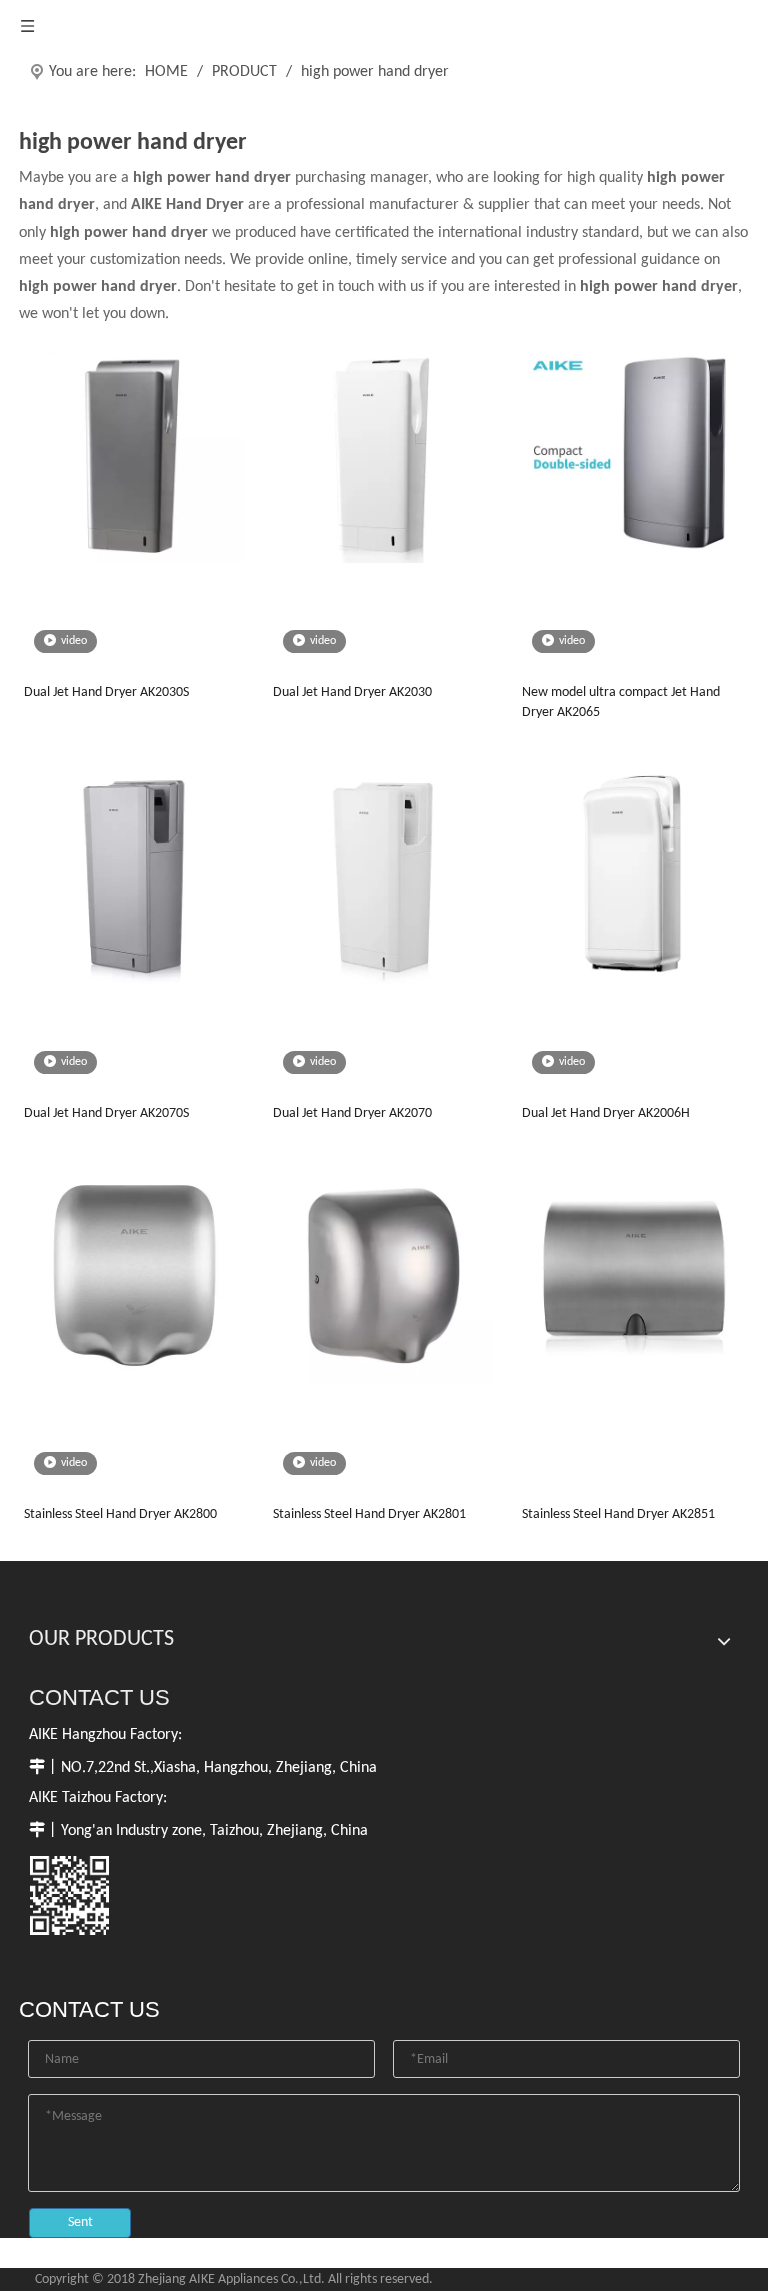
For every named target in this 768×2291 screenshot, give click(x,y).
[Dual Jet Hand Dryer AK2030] (383, 453)
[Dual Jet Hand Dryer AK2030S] (134, 453)
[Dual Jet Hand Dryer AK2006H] (632, 874)
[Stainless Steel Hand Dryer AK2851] (632, 1275)
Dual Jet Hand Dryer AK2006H (606, 1113)
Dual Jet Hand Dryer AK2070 (352, 1113)
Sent (80, 2222)
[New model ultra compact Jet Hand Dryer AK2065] (632, 453)
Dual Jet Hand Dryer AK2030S (106, 692)
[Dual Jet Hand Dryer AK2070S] (134, 874)
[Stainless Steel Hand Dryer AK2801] (383, 1275)
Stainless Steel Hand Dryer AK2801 (369, 1514)
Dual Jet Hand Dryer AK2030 (352, 692)
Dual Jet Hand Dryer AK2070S (106, 1113)
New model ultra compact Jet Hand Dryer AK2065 (621, 702)
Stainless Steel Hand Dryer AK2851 (618, 1514)
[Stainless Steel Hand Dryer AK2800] (134, 1275)
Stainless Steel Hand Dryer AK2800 (120, 1514)
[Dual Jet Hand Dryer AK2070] (383, 874)
